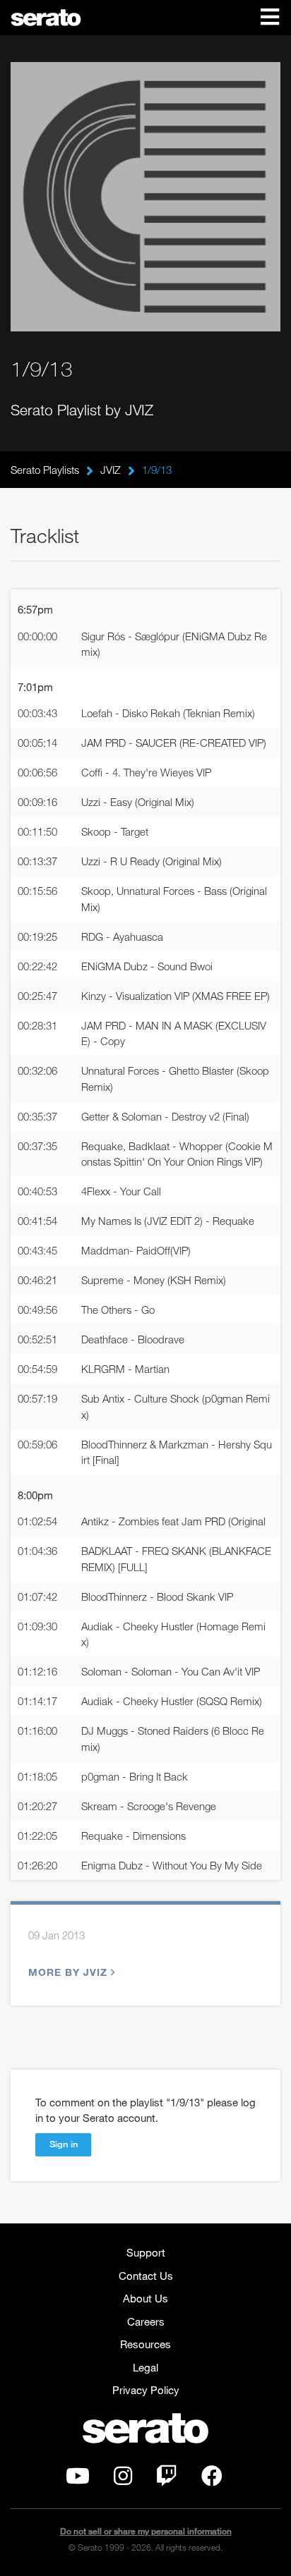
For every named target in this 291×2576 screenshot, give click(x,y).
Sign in (64, 2144)
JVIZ (111, 470)
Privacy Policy (146, 2390)
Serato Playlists (45, 470)
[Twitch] (167, 2479)
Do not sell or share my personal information (146, 2531)
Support (146, 2252)
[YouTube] (78, 2479)
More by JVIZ (68, 1972)
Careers (146, 2321)
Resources (145, 2344)
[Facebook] (212, 2479)
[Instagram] (123, 2479)
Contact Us (146, 2276)
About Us (145, 2298)
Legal (145, 2367)
